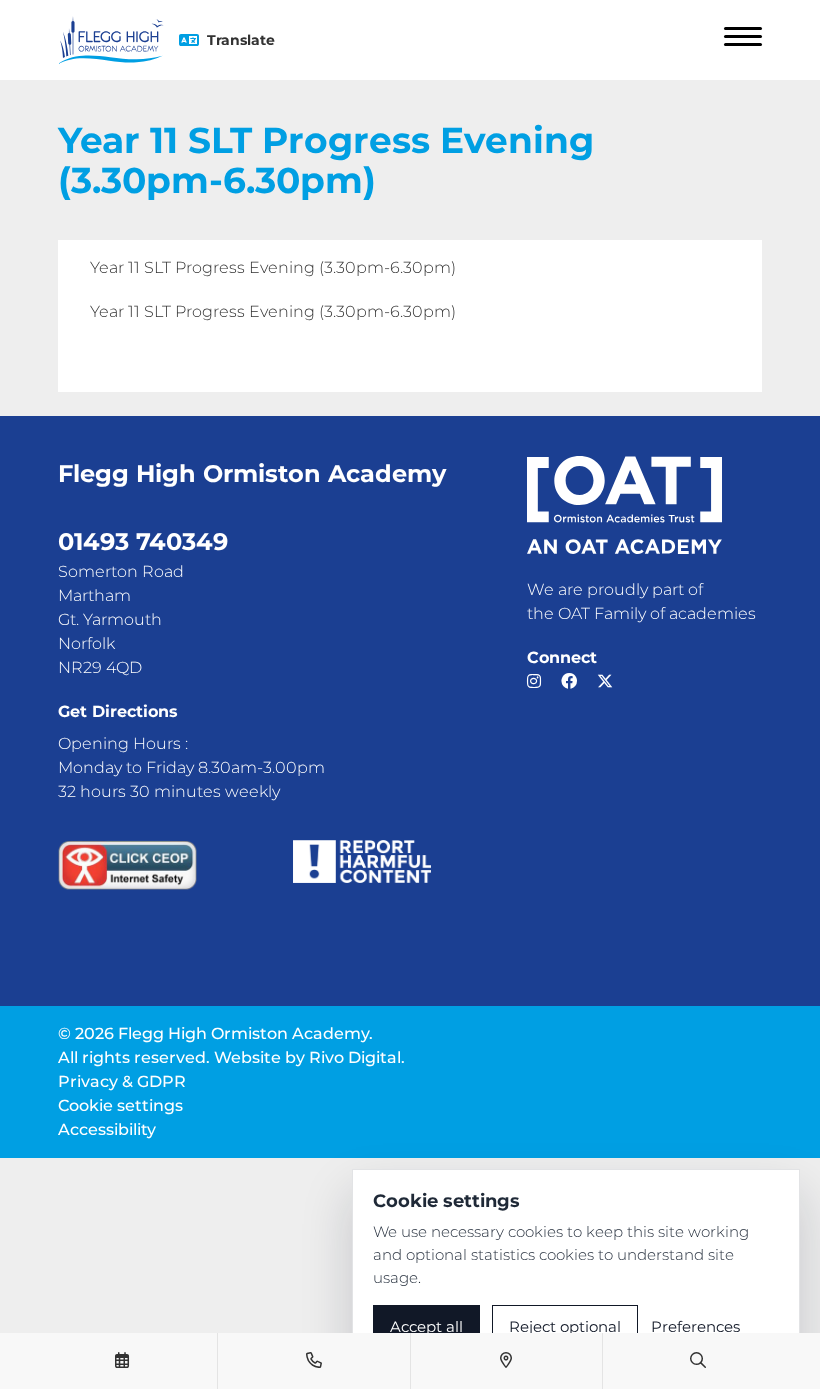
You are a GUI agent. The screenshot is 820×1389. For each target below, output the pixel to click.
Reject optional (565, 1326)
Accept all (426, 1326)
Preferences (695, 1326)
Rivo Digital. (357, 1057)
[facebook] (569, 681)
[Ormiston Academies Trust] (624, 505)
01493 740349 (143, 541)
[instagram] (534, 681)
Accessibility (107, 1129)
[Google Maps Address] (506, 1361)
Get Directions (118, 711)
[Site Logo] (118, 40)
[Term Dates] (122, 1361)
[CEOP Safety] (127, 865)
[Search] (698, 1361)
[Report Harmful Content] (362, 861)
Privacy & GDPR (122, 1081)
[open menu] (743, 40)
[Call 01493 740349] (314, 1361)
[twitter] (605, 681)
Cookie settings (120, 1105)
